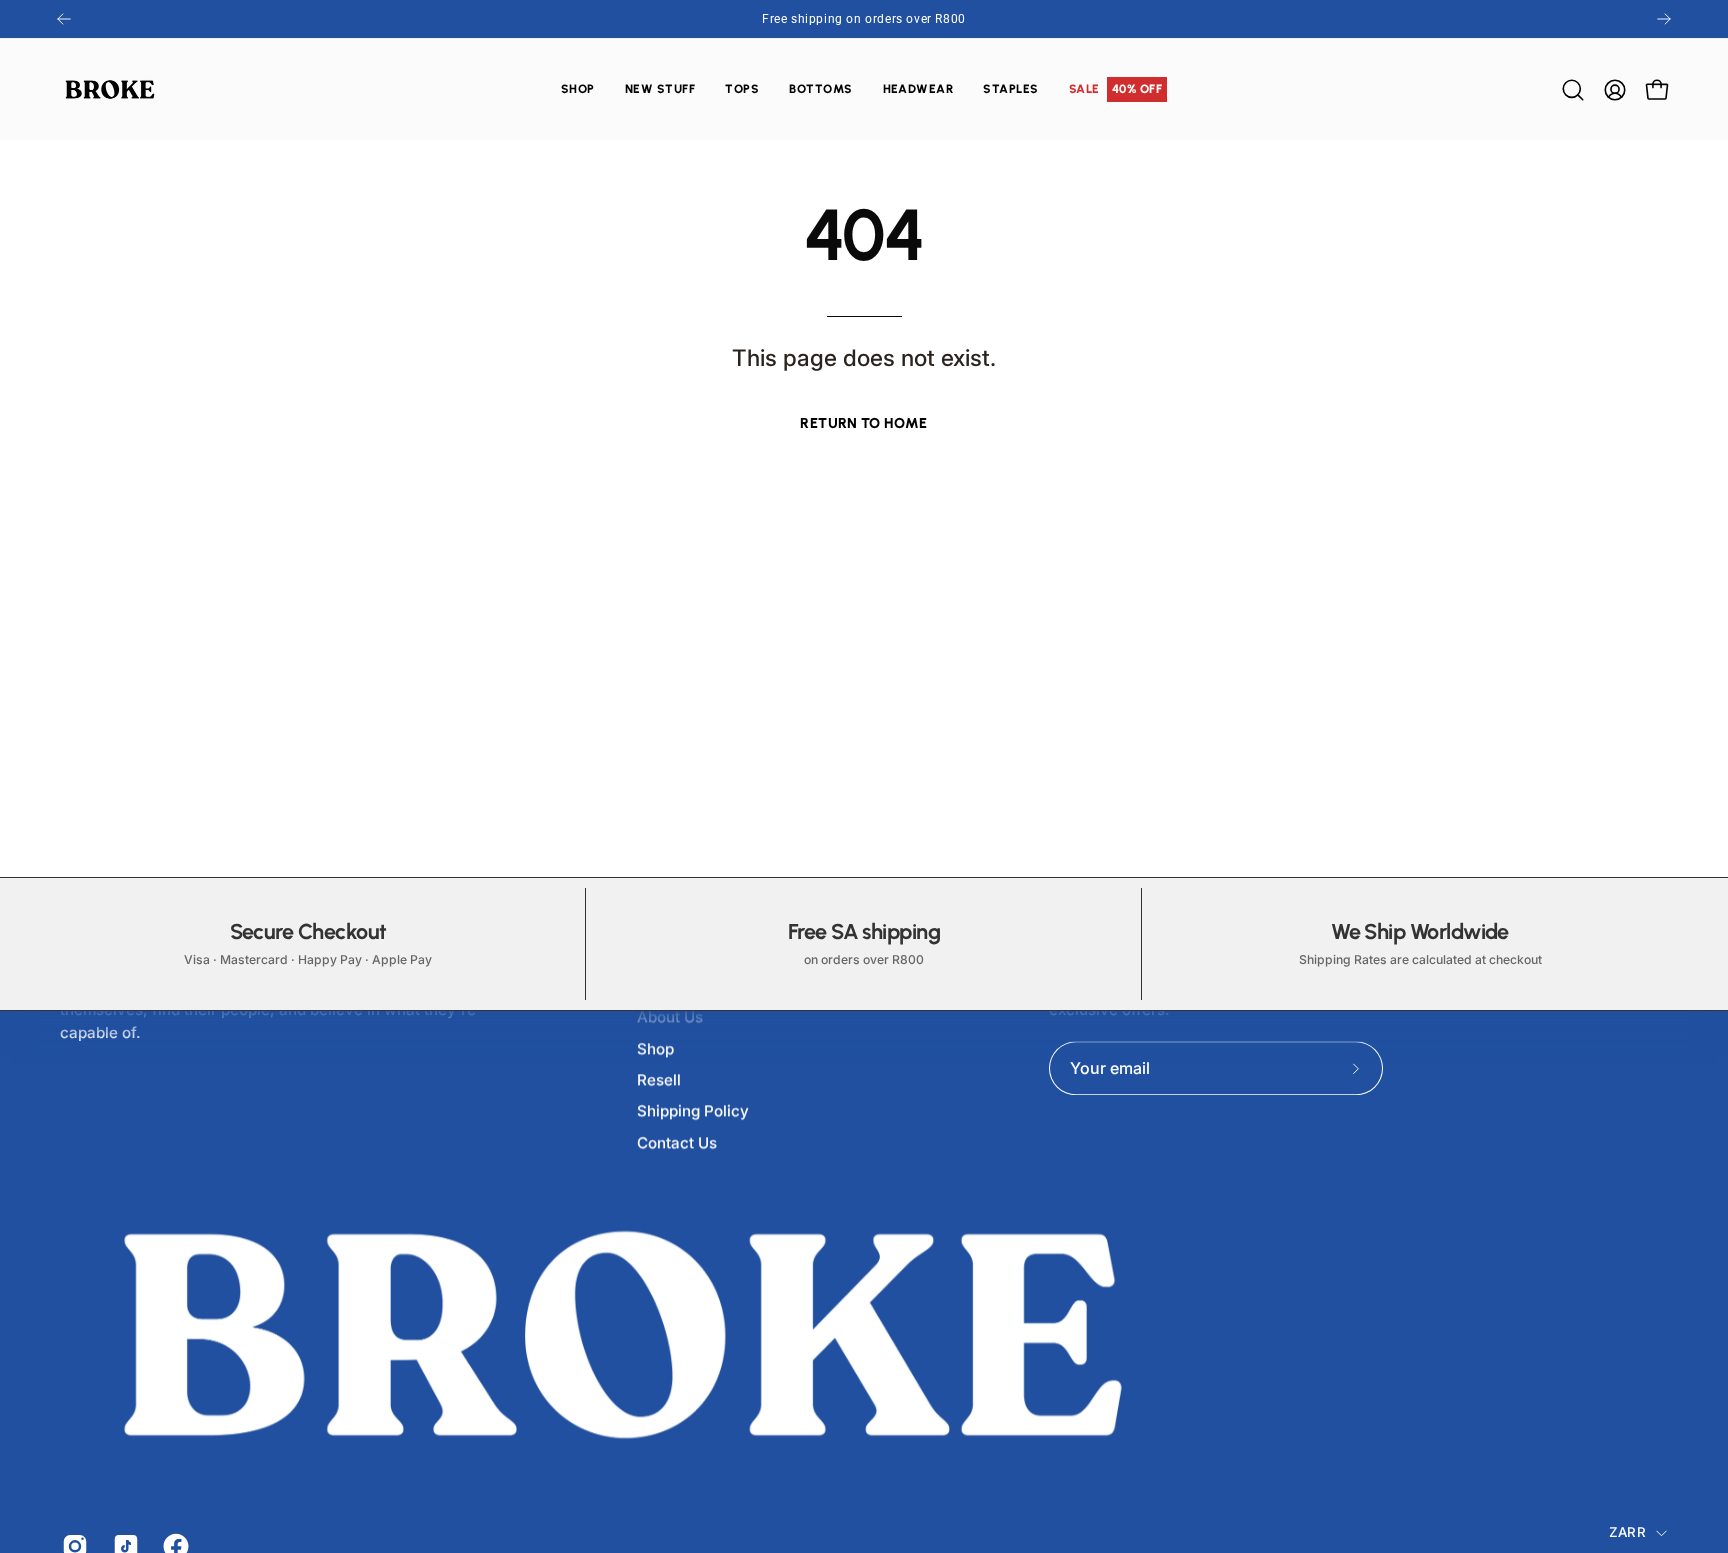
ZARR (1627, 1532)
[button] (742, 89)
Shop (655, 1048)
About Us (670, 1017)
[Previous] (64, 19)
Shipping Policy (693, 1111)
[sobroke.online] (110, 89)
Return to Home (863, 423)
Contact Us (677, 1142)
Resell (659, 1079)
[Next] (1664, 19)
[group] (864, 19)
